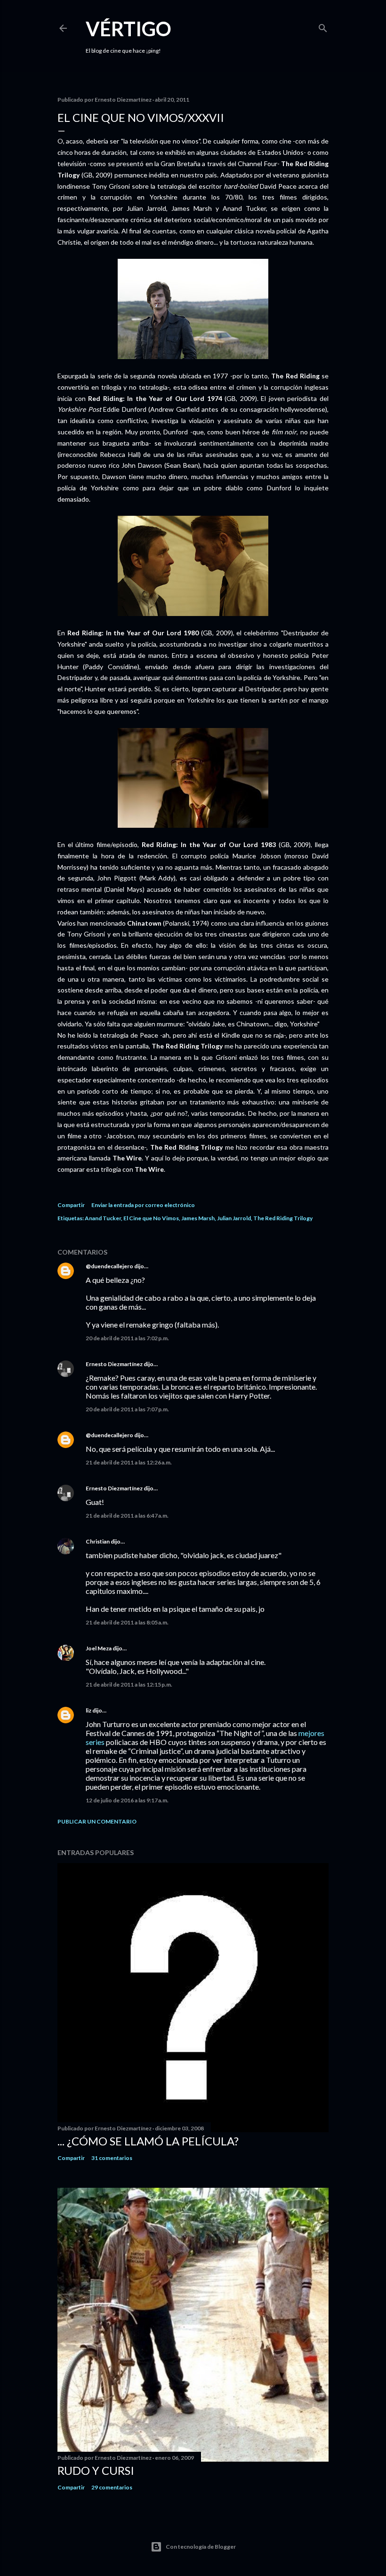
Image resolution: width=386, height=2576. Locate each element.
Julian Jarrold (234, 1218)
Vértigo (129, 29)
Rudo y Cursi (96, 2470)
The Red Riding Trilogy (283, 1218)
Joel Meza (99, 1648)
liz (88, 1710)
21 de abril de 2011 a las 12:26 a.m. (129, 1462)
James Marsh (198, 1218)
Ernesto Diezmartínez (114, 1364)
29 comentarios (112, 2487)
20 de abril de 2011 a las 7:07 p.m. (127, 1409)
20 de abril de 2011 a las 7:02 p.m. (127, 1338)
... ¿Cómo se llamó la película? (148, 2141)
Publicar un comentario (97, 1821)
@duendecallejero (109, 1266)
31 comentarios (112, 2158)
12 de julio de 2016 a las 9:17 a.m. (127, 1800)
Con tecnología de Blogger (201, 2547)
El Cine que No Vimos (151, 1218)
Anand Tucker (103, 1218)
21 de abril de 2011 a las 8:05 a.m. (127, 1622)
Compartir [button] (71, 1205)
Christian (98, 1541)
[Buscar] (323, 26)
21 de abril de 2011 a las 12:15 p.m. (129, 1684)
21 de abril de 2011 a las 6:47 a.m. (127, 1516)
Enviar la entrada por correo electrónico (143, 1205)
